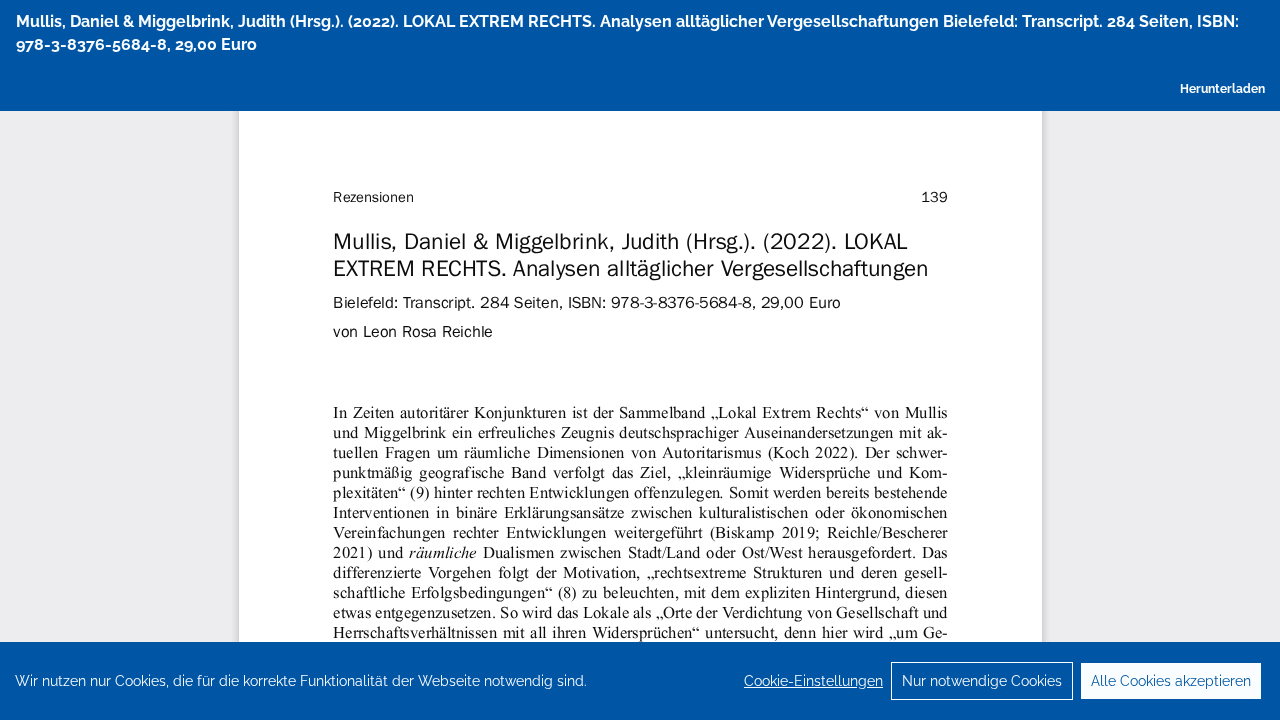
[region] (640, 681)
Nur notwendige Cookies (982, 681)
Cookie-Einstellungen (813, 681)
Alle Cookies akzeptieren (1171, 681)
